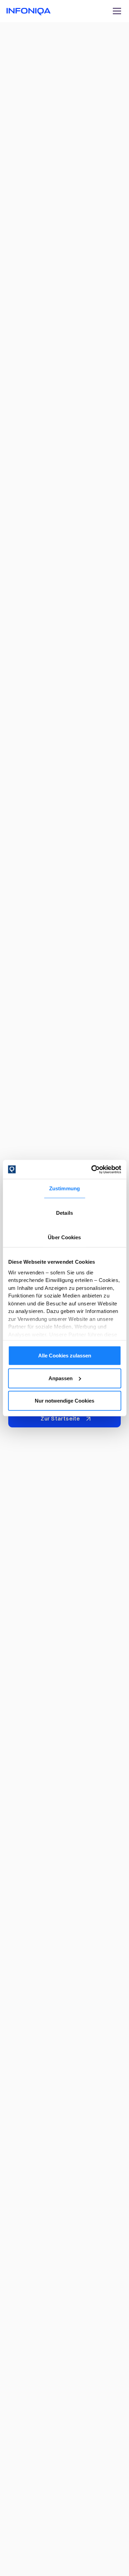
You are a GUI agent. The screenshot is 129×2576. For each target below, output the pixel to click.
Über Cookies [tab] (64, 1237)
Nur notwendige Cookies (64, 1401)
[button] (116, 11)
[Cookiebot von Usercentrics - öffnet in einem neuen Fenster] (92, 1169)
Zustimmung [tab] (64, 1188)
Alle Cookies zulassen (65, 1356)
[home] (29, 11)
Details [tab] (64, 1213)
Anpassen (61, 1378)
